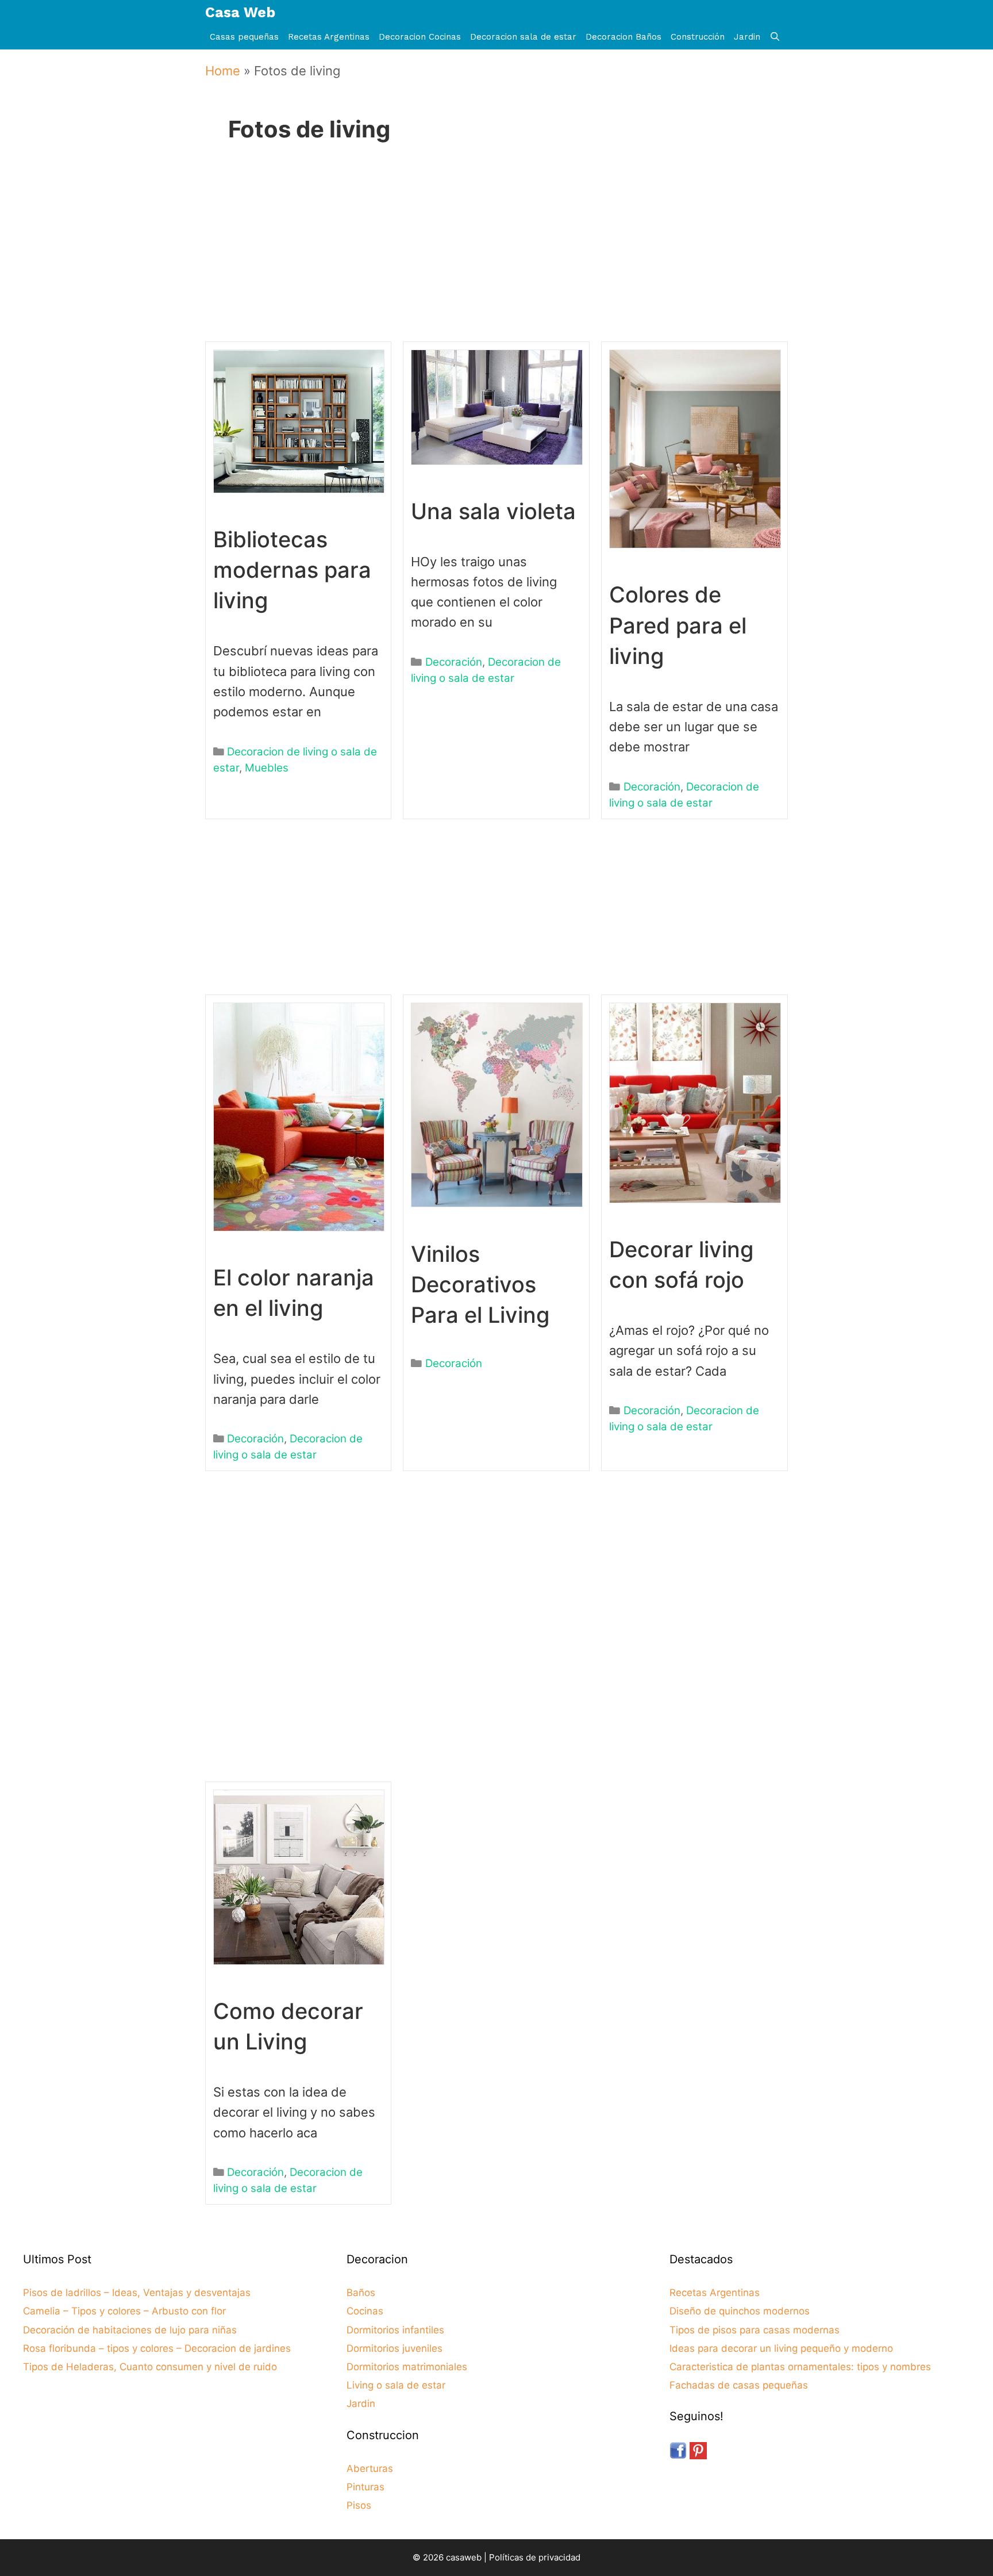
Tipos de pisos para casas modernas (755, 2330)
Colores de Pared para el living (678, 625)
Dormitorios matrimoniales (407, 2367)
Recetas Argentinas (329, 37)
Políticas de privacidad (535, 2557)
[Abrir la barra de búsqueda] (775, 37)
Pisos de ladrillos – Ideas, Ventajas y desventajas (137, 2293)
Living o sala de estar (396, 2385)
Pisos (359, 2505)
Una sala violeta (493, 511)
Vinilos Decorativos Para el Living (480, 1284)
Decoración (454, 662)
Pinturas (365, 2487)
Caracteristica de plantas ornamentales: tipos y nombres (800, 2367)
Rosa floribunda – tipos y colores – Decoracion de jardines (157, 2348)
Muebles (267, 768)
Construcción (698, 37)
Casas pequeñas (244, 37)
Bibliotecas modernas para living (292, 570)
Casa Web (240, 12)
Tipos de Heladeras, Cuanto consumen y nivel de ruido (150, 2367)
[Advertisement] (492, 258)
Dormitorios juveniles (394, 2348)
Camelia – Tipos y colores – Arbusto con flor (124, 2311)
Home (223, 71)
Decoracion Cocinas (420, 37)
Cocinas (365, 2311)
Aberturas (370, 2468)
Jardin (747, 37)
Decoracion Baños (623, 37)
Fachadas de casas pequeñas (739, 2385)
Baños (361, 2293)
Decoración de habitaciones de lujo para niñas (130, 2330)
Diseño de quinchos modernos (740, 2311)
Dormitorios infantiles (395, 2330)
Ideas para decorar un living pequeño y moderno (781, 2348)
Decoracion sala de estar (523, 37)
